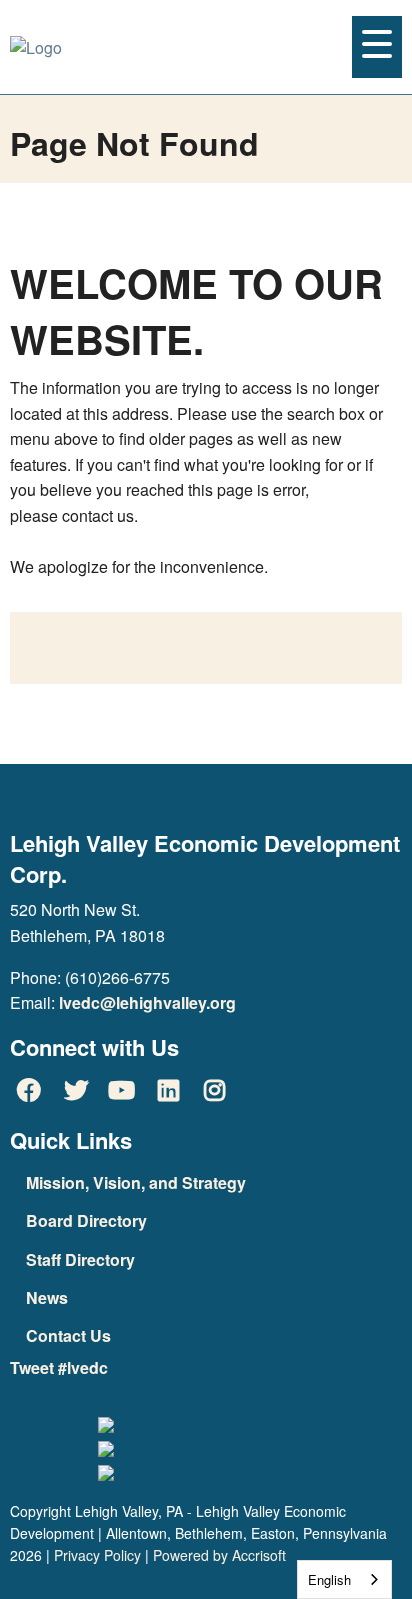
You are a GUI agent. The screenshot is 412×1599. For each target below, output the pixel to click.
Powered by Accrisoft (219, 1555)
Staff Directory (80, 1259)
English (329, 1579)
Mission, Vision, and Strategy (136, 1182)
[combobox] (344, 1579)
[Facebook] (29, 1090)
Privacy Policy (97, 1555)
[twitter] (75, 1090)
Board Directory (86, 1220)
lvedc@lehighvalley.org (147, 1002)
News (47, 1297)
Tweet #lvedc (59, 1367)
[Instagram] (215, 1090)
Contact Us (68, 1335)
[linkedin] (168, 1090)
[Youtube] (122, 1090)
